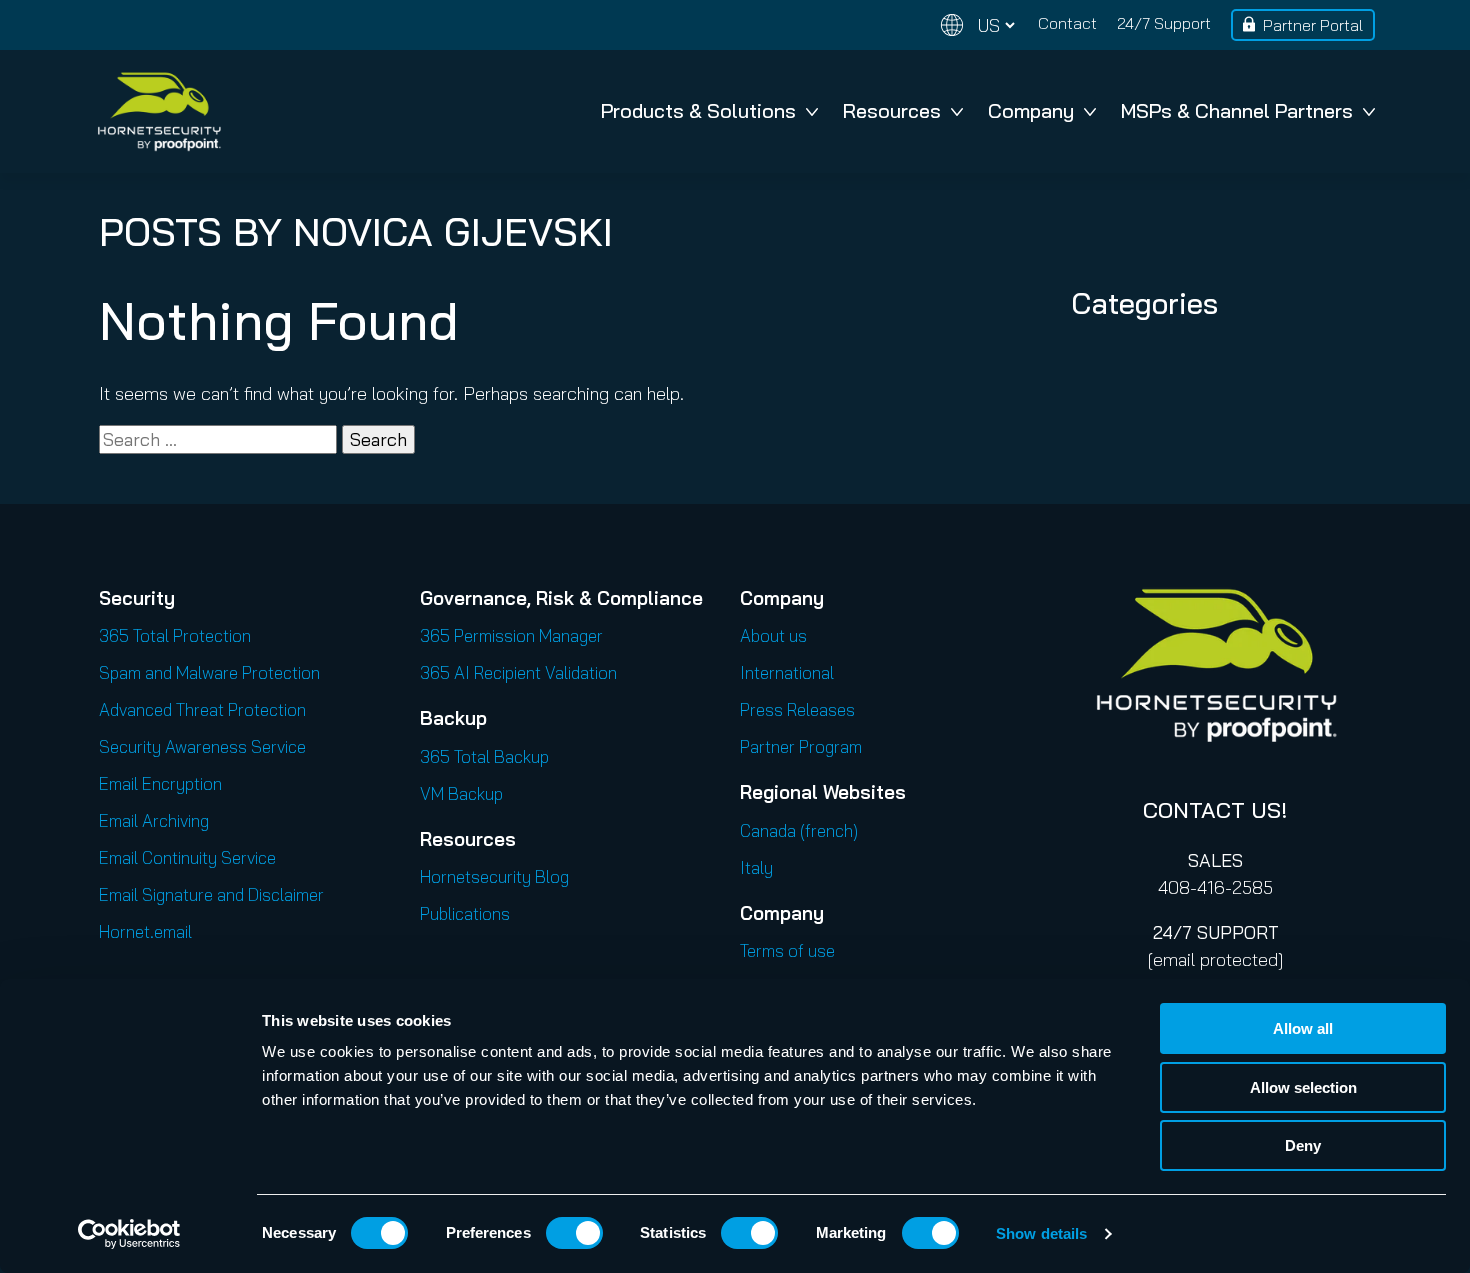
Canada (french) (799, 830)
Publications (465, 913)
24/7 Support (1164, 23)
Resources (892, 110)
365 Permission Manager (511, 635)
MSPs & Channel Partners (1237, 110)
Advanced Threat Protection (202, 709)
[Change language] (978, 25)
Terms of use (787, 950)
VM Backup (461, 793)
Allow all (1303, 1028)
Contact (1067, 23)
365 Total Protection (175, 635)
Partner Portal (1313, 25)
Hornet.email (145, 931)
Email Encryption (160, 783)
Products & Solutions (698, 110)
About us (773, 635)
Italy (756, 867)
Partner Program (801, 746)
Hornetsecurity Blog (494, 876)
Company (1031, 110)
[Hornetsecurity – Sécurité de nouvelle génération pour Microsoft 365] (159, 111)
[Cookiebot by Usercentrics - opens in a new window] (129, 1234)
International (787, 672)
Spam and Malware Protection (209, 672)
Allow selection (1303, 1087)
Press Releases (797, 709)
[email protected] (1215, 959)
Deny (1303, 1145)
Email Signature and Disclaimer (211, 894)
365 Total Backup (484, 756)
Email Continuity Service (187, 857)
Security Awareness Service (202, 746)
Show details (1041, 1233)
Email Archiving (154, 820)
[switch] (574, 1233)
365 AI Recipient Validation (518, 672)
